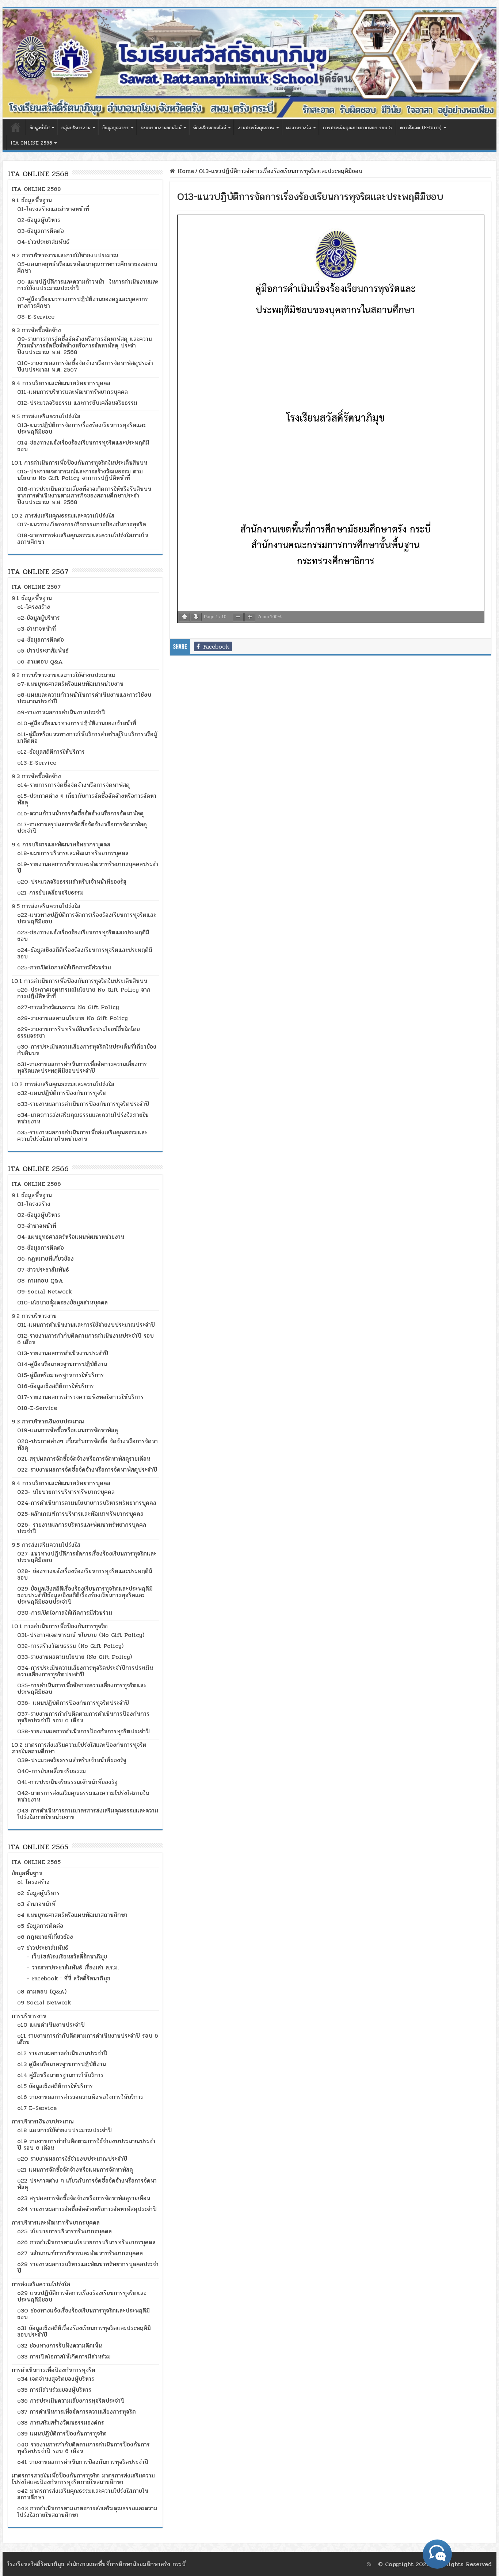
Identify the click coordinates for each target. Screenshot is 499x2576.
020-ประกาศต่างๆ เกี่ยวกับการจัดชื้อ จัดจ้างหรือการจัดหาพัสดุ (87, 1444)
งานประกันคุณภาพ (256, 128)
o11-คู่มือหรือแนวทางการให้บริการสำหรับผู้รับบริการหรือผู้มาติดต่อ (87, 737)
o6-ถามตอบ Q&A (40, 662)
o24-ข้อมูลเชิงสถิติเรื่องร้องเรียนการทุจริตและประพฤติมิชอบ (85, 953)
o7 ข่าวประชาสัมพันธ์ (43, 1948)
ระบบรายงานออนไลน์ (161, 128)
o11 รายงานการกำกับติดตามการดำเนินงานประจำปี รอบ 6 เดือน (88, 2039)
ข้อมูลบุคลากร (116, 128)
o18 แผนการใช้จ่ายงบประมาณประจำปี (64, 2130)
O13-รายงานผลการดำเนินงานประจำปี (63, 1353)
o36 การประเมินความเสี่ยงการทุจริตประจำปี (71, 2401)
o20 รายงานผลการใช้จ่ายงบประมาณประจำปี (72, 2159)
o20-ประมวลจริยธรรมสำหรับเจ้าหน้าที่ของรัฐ (72, 882)
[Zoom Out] (238, 617)
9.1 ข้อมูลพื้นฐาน (32, 200)
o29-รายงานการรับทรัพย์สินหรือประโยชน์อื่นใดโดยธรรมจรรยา (79, 1032)
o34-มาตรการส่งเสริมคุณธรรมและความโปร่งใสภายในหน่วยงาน (83, 1118)
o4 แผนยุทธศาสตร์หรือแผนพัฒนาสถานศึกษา (72, 1915)
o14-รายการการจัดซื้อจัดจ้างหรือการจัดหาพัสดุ (73, 785)
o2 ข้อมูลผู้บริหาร (38, 1893)
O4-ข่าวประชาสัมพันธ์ (43, 242)
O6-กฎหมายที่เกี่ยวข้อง (45, 1259)
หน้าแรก (16, 127)
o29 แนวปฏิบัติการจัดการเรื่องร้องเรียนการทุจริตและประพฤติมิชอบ (82, 2296)
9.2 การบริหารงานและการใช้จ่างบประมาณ (63, 675)
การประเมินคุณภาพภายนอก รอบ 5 (357, 128)
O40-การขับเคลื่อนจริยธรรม (52, 1771)
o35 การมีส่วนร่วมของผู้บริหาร (54, 2390)
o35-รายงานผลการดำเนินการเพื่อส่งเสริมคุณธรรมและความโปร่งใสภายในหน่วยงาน (82, 1136)
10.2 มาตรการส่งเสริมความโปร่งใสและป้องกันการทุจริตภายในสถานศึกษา (79, 1748)
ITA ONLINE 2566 (36, 1184)
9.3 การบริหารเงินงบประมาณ (48, 1421)
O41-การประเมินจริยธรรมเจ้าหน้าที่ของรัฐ (67, 1782)
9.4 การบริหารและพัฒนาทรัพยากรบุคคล (61, 383)
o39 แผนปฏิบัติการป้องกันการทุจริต (62, 2433)
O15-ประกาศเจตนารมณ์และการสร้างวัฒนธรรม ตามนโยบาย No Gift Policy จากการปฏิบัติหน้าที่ (80, 475)
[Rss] (369, 2564)
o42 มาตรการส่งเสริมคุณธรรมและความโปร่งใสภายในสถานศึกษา (83, 2494)
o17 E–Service (37, 2108)
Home (185, 171)
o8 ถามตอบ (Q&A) (42, 1991)
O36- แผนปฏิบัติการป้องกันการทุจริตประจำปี (73, 1703)
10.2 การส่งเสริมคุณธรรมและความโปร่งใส (63, 516)
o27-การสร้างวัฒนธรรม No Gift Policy (68, 1007)
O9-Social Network (45, 1291)
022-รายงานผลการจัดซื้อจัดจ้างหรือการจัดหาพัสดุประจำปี (87, 1470)
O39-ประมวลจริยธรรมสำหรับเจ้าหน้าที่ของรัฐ (72, 1760)
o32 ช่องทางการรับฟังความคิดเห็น (60, 2346)
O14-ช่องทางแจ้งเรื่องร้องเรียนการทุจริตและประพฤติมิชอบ (83, 446)
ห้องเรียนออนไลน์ (210, 128)
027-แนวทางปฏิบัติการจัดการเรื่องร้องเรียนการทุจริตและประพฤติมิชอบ (87, 1557)
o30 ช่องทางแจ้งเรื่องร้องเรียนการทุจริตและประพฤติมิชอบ (83, 2314)
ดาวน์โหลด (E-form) (421, 128)
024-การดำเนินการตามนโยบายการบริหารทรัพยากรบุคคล (87, 1503)
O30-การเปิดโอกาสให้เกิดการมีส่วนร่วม (65, 1613)
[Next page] (196, 617)
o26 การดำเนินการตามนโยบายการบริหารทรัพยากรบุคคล (86, 2242)
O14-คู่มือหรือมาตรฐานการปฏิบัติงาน (62, 1364)
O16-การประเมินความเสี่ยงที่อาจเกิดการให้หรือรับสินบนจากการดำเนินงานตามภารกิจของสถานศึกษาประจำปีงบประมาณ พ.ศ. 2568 (84, 495)
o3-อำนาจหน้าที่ (37, 629)
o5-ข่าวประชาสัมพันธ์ (43, 651)
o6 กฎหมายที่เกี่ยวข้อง (45, 1937)
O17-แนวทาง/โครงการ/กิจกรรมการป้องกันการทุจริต (82, 524)
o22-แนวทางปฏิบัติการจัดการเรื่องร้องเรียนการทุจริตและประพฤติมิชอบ (87, 918)
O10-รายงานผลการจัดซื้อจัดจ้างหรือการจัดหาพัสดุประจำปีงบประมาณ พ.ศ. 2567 (85, 366)
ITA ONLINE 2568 (31, 143)
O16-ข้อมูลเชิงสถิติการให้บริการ (56, 1386)
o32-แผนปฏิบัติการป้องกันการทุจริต (62, 1093)
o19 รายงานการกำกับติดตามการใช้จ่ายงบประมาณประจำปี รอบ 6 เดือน (86, 2144)
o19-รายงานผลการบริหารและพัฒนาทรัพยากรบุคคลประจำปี (88, 867)
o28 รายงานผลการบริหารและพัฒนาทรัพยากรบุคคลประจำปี (88, 2267)
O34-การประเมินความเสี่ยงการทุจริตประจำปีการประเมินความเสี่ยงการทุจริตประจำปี (85, 1671)
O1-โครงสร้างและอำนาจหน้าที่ (53, 209)
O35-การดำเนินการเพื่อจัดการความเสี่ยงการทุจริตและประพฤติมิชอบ (82, 1689)
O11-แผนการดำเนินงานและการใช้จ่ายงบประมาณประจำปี (86, 1325)
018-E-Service (37, 1408)
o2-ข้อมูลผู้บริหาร (39, 618)
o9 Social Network (44, 2002)
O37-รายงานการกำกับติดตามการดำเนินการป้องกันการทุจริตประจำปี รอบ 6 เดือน (83, 1717)
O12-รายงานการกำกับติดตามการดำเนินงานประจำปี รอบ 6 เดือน (85, 1339)
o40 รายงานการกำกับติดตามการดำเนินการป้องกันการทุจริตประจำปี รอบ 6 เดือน (83, 2448)
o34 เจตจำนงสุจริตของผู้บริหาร (56, 2379)
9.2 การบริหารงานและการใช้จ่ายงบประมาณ (65, 255)
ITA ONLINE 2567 (36, 587)
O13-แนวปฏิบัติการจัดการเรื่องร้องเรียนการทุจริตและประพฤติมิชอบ (81, 428)
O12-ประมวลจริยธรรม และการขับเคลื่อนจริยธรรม (77, 403)
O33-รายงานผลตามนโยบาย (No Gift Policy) (75, 1657)
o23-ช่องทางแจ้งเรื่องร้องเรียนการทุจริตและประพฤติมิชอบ (83, 936)
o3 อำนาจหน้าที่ (36, 1904)
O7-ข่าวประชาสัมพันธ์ (43, 1270)
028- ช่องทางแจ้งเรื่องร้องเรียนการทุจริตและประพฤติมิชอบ (85, 1574)
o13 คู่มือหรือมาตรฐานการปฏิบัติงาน (62, 2064)
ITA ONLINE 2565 (36, 1862)
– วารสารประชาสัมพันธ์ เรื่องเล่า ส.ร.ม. (73, 1967)
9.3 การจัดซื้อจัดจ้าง (36, 330)
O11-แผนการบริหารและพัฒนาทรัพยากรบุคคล (73, 392)
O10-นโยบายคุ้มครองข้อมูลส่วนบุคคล (62, 1302)
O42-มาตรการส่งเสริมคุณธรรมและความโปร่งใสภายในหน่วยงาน (83, 1796)
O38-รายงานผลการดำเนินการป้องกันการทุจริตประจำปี (83, 1731)
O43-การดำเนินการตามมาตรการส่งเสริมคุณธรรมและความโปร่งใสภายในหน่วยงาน (88, 1814)
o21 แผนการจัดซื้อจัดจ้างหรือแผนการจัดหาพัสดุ (75, 2170)
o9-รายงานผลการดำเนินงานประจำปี (61, 712)
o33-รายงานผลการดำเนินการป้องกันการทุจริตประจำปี (83, 1104)
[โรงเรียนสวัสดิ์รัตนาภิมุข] (249, 64)
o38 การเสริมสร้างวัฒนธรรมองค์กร (61, 2423)
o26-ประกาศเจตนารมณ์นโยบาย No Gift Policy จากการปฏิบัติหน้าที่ (84, 993)
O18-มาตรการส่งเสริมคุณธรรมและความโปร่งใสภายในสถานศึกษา (83, 539)
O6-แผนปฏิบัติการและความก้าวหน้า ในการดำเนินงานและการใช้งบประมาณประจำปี (88, 285)
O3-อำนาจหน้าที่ (37, 1226)
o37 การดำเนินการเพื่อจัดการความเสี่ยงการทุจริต (77, 2412)
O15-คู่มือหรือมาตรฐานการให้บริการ (60, 1375)
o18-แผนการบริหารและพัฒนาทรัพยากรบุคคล (73, 853)
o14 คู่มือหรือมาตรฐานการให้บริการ (60, 2075)
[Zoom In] (250, 617)
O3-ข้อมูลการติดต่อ (41, 231)
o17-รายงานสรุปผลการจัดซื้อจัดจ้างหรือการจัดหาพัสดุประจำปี (82, 828)
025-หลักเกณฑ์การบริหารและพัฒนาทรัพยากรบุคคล (80, 1514)
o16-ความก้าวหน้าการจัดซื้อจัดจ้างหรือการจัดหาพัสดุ (80, 813)
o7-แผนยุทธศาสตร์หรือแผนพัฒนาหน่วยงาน (70, 684)
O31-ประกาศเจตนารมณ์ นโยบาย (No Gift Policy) (81, 1635)
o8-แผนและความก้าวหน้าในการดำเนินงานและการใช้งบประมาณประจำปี (84, 698)
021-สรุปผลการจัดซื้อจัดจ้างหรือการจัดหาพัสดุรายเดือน (84, 1459)
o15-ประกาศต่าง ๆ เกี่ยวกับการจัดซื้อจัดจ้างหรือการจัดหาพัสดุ (87, 799)
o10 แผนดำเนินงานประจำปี (51, 2025)
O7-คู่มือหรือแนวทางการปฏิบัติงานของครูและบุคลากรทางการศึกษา (83, 302)
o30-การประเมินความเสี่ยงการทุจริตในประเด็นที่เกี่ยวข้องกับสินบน (87, 1050)
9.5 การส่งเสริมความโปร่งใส (46, 416)
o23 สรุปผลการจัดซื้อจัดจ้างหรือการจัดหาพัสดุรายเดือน (84, 2198)
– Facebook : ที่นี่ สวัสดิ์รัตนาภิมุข (68, 1978)
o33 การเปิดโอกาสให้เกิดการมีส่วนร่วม (64, 2356)
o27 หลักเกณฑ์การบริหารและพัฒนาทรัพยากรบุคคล (80, 2253)
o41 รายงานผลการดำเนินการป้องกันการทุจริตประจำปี (83, 2462)
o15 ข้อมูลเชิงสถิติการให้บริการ (55, 2086)
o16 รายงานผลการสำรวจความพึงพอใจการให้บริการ (80, 2097)
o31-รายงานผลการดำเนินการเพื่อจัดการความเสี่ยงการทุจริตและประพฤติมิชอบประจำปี (82, 1067)
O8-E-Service (36, 317)
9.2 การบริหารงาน (34, 1316)
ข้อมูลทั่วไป (40, 128)
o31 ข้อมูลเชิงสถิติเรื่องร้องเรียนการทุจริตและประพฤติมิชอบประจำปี (84, 2331)
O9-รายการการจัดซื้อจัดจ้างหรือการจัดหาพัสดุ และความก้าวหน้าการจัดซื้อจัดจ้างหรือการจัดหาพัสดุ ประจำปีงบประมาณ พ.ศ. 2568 (85, 345)
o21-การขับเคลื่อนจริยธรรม (50, 893)
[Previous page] (184, 617)
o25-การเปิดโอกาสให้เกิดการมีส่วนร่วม (64, 967)
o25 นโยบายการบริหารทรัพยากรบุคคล (64, 2231)
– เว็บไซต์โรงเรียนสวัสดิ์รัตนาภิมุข (67, 1956)
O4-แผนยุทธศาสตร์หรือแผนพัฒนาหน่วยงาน (71, 1237)
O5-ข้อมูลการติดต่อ (41, 1248)
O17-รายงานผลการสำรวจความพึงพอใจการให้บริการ (80, 1397)
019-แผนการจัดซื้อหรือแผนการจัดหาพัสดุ (68, 1430)
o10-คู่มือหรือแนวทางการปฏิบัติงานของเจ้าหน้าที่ (77, 723)
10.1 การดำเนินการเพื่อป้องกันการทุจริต (60, 1626)
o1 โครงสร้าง (33, 1882)
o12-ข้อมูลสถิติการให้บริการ (51, 752)
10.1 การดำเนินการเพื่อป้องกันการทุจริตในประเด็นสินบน (79, 463)
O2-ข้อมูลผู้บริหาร (39, 220)
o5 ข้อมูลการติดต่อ (40, 1926)
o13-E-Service (37, 763)
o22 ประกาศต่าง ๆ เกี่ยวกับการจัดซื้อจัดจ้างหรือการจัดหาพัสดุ (87, 2184)
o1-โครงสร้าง (34, 607)
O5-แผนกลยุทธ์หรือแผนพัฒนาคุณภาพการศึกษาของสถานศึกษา (87, 267)
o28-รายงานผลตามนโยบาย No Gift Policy (73, 1018)
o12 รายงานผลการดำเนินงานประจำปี (62, 2053)
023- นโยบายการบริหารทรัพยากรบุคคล (66, 1492)
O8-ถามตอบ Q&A (40, 1281)
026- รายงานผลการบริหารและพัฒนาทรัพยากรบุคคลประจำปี (82, 1528)
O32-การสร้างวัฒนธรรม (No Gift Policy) (70, 1646)
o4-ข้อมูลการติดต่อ (41, 640)
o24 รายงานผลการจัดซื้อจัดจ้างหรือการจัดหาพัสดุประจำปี (87, 2209)
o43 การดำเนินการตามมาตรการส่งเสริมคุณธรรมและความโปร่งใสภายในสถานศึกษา (87, 2512)
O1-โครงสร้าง (34, 1204)
